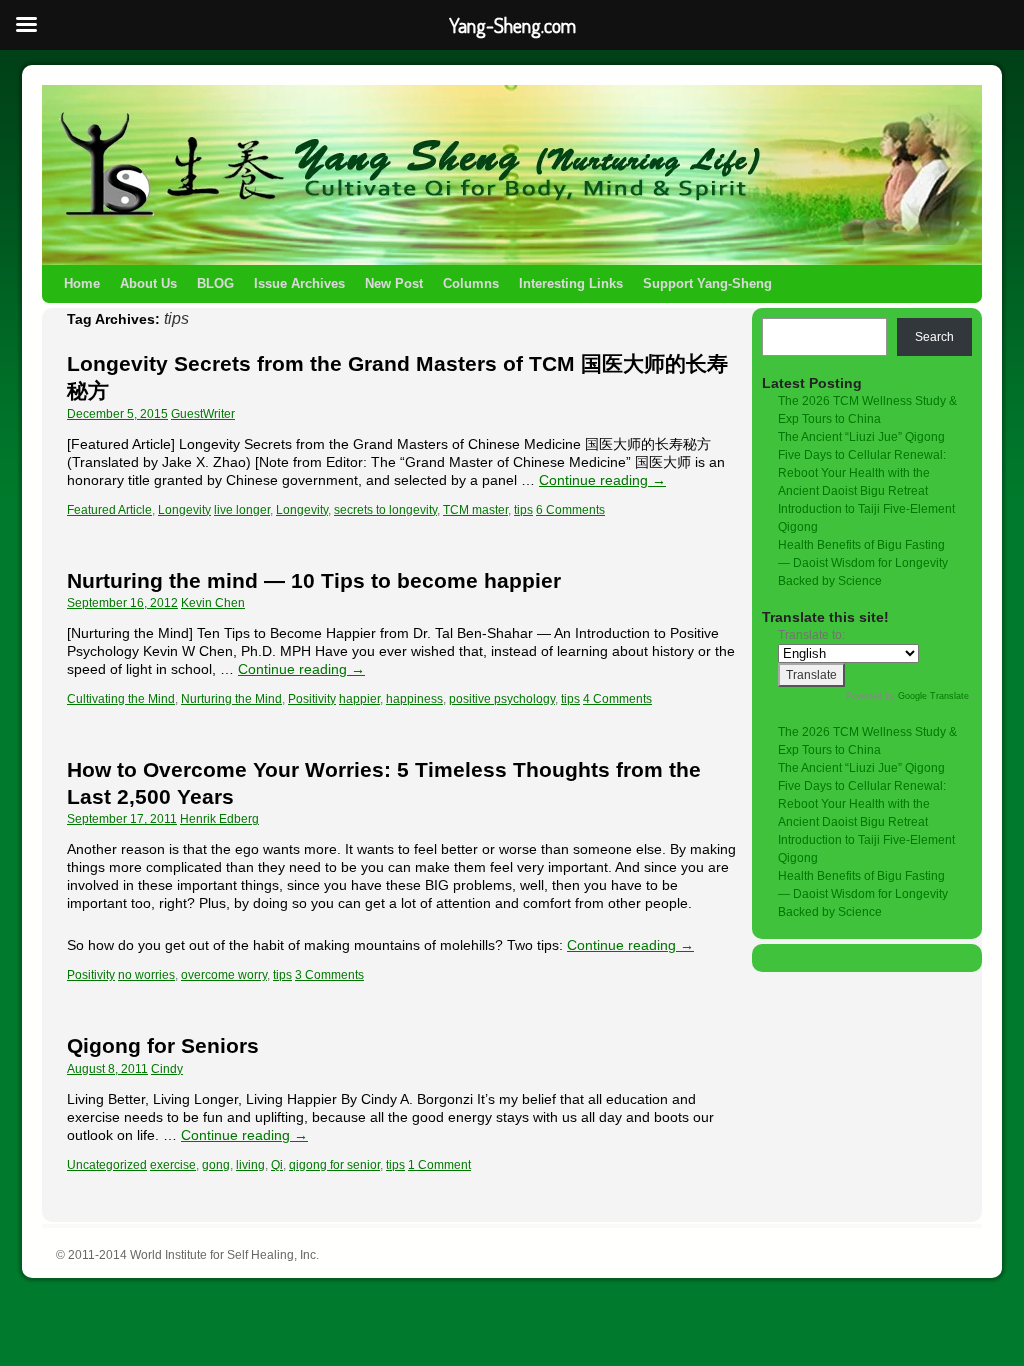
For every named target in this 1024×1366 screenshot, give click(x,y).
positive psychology (502, 699)
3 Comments (329, 975)
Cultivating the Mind (121, 699)
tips (523, 510)
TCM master (475, 510)
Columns (471, 283)
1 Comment (439, 1165)
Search (934, 337)
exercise (173, 1165)
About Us (148, 283)
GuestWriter (203, 414)
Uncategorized (107, 1165)
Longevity (184, 510)
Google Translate (933, 696)
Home (82, 283)
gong (216, 1165)
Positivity (312, 699)
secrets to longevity (385, 510)
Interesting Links (571, 283)
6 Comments (570, 510)
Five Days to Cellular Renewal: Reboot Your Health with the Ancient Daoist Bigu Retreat (862, 473)
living (250, 1165)
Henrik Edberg (219, 819)
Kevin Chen (213, 603)
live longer (242, 510)
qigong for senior (334, 1165)
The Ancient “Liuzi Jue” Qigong (861, 437)
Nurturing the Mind (231, 699)
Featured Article (109, 510)
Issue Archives (299, 283)
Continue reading (602, 480)
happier (359, 699)
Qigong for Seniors (163, 1045)
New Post (394, 283)
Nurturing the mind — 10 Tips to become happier (314, 580)
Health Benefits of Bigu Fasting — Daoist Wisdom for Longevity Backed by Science (863, 563)
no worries (146, 975)
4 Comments (617, 699)
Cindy (167, 1069)
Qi (277, 1165)
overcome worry (224, 975)
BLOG (215, 283)
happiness (414, 699)
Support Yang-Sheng (707, 283)
